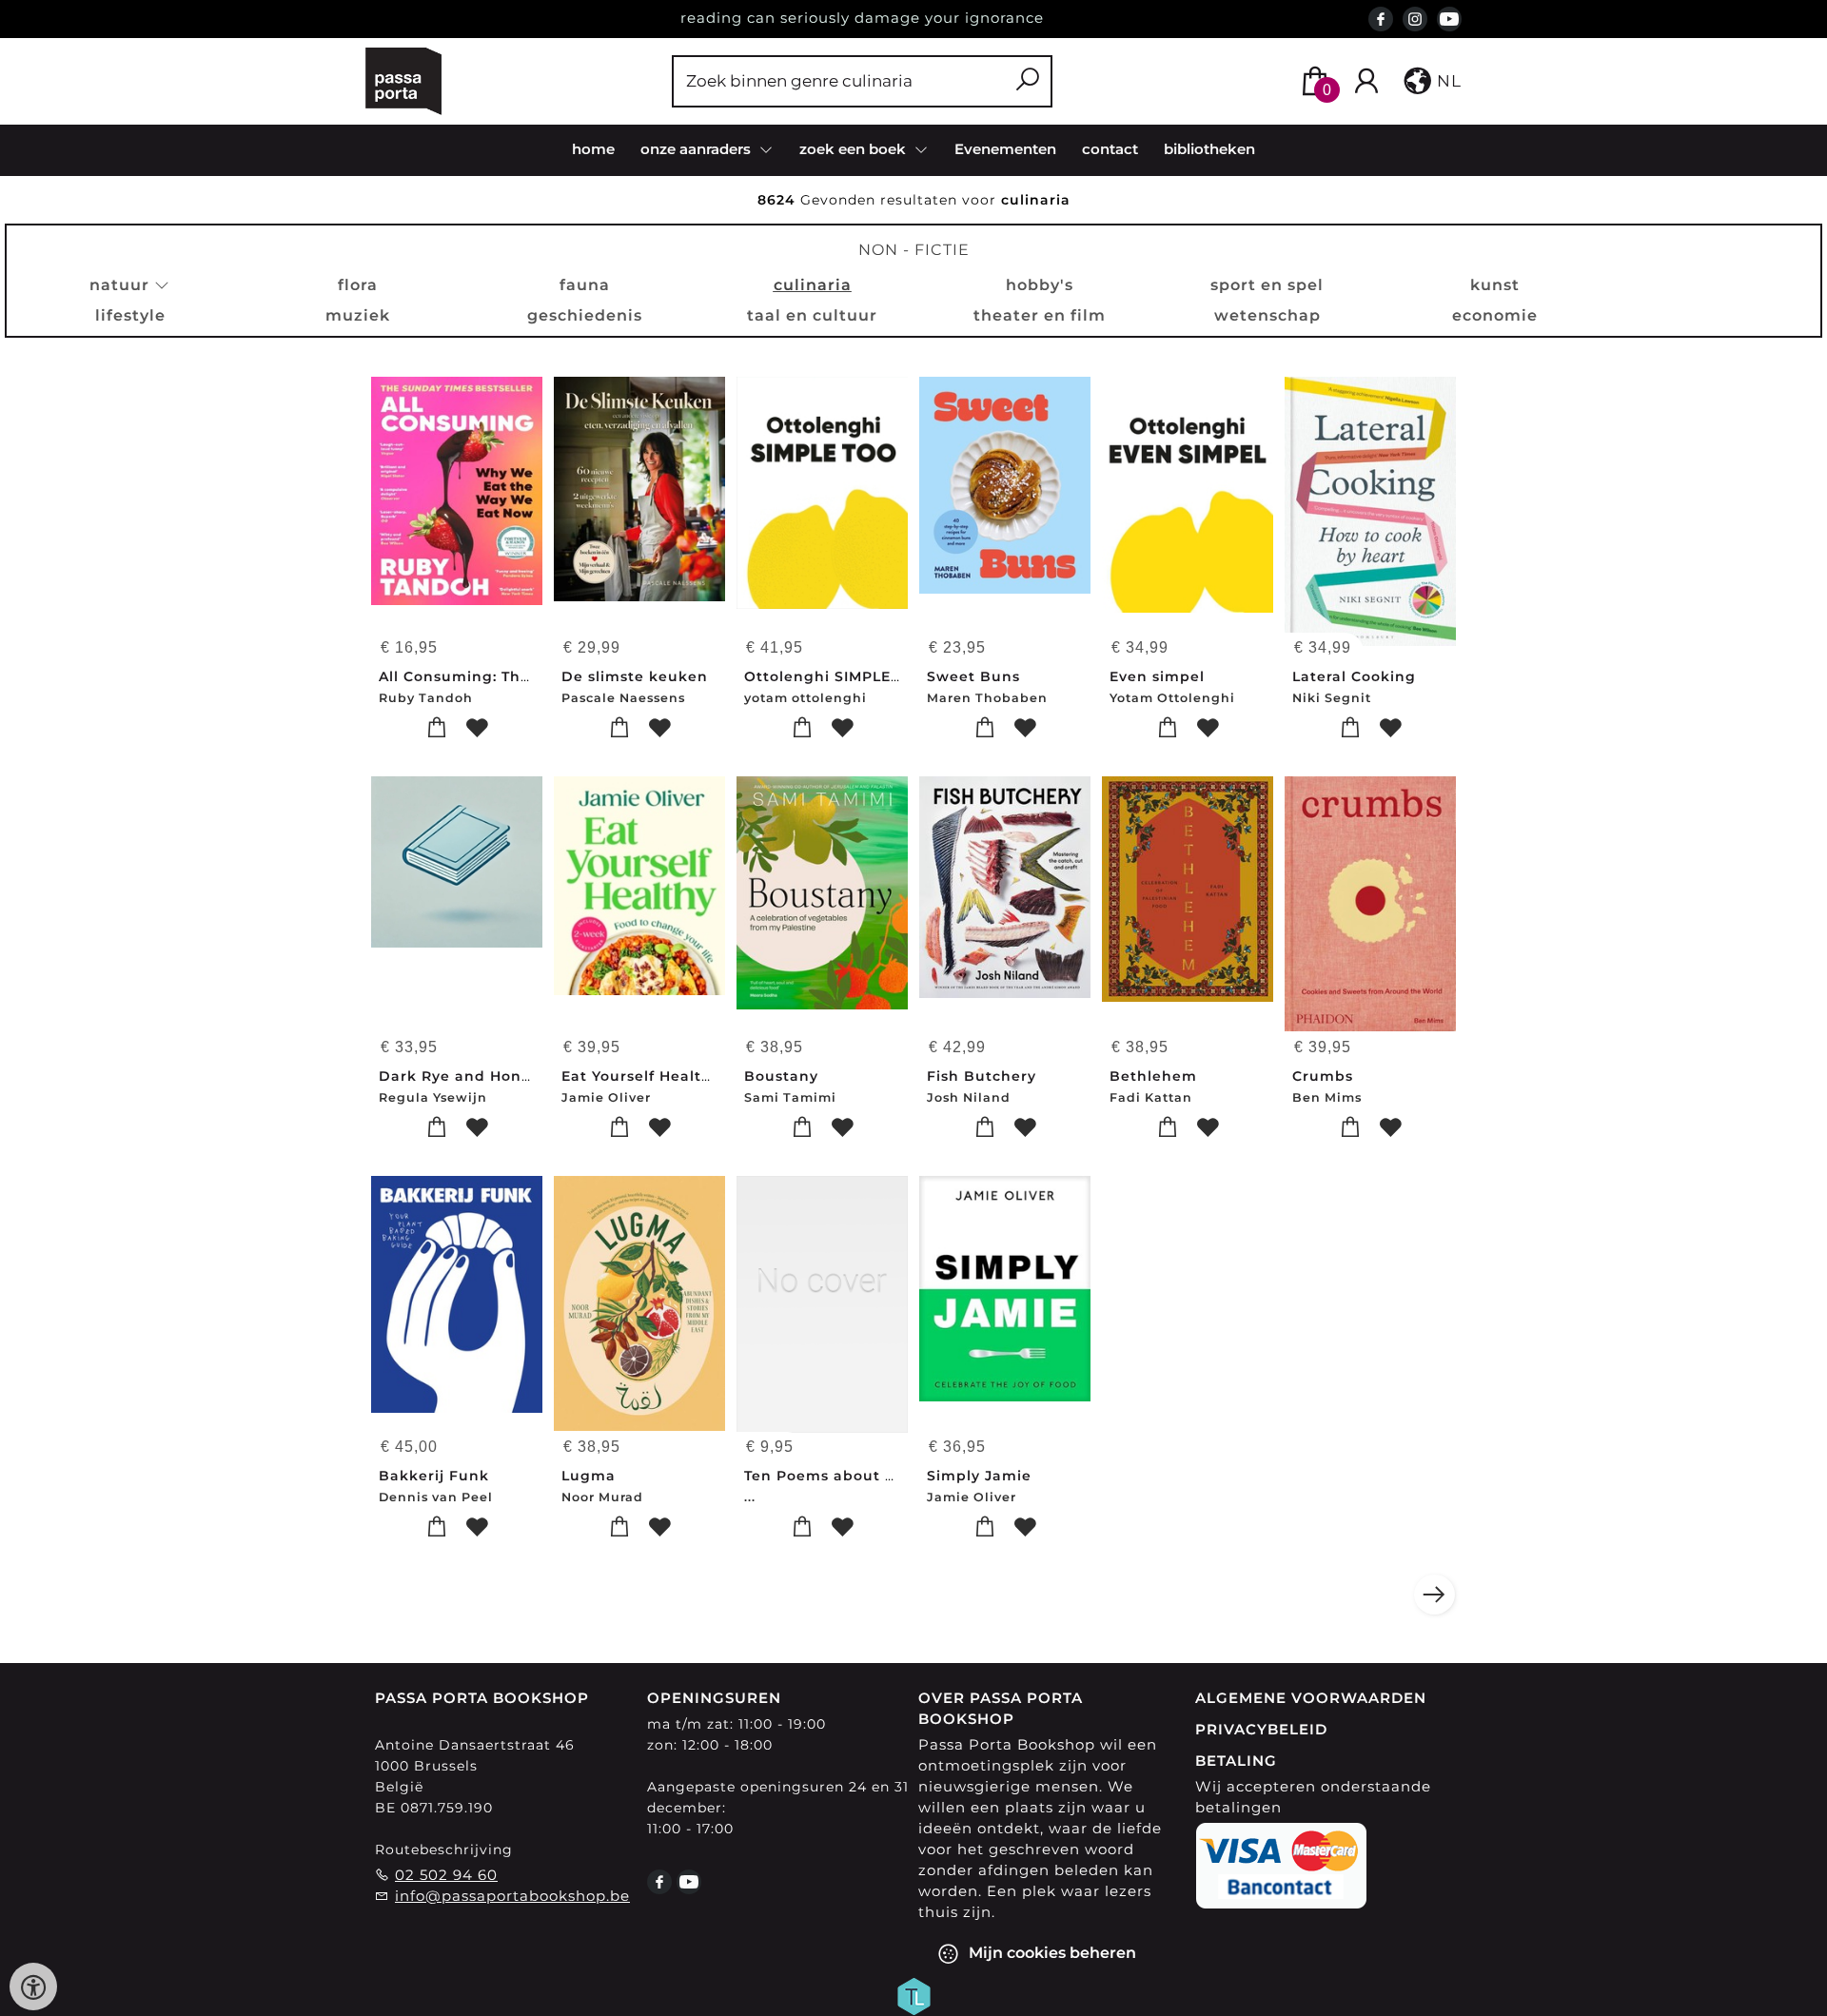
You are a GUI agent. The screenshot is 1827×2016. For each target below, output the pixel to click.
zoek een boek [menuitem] (855, 149)
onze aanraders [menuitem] (697, 149)
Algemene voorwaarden (1311, 1698)
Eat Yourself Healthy (641, 1076)
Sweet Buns (973, 676)
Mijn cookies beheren (1051, 1952)
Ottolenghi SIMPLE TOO (836, 676)
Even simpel (1157, 676)
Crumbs (1323, 1076)
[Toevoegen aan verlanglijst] (477, 728)
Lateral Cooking (1354, 676)
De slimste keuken (635, 676)
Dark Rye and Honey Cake (481, 1076)
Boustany (781, 1076)
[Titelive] (913, 1994)
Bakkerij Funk (434, 1476)
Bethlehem (1153, 1076)
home (593, 149)
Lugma (589, 1476)
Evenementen (1005, 149)
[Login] (1367, 81)
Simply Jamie (979, 1476)
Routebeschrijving (444, 1850)
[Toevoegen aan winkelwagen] (437, 728)
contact (1110, 149)
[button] (1431, 81)
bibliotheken (1209, 149)
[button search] (1027, 81)
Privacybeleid (1261, 1729)
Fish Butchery (982, 1076)
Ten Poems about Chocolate (854, 1476)
